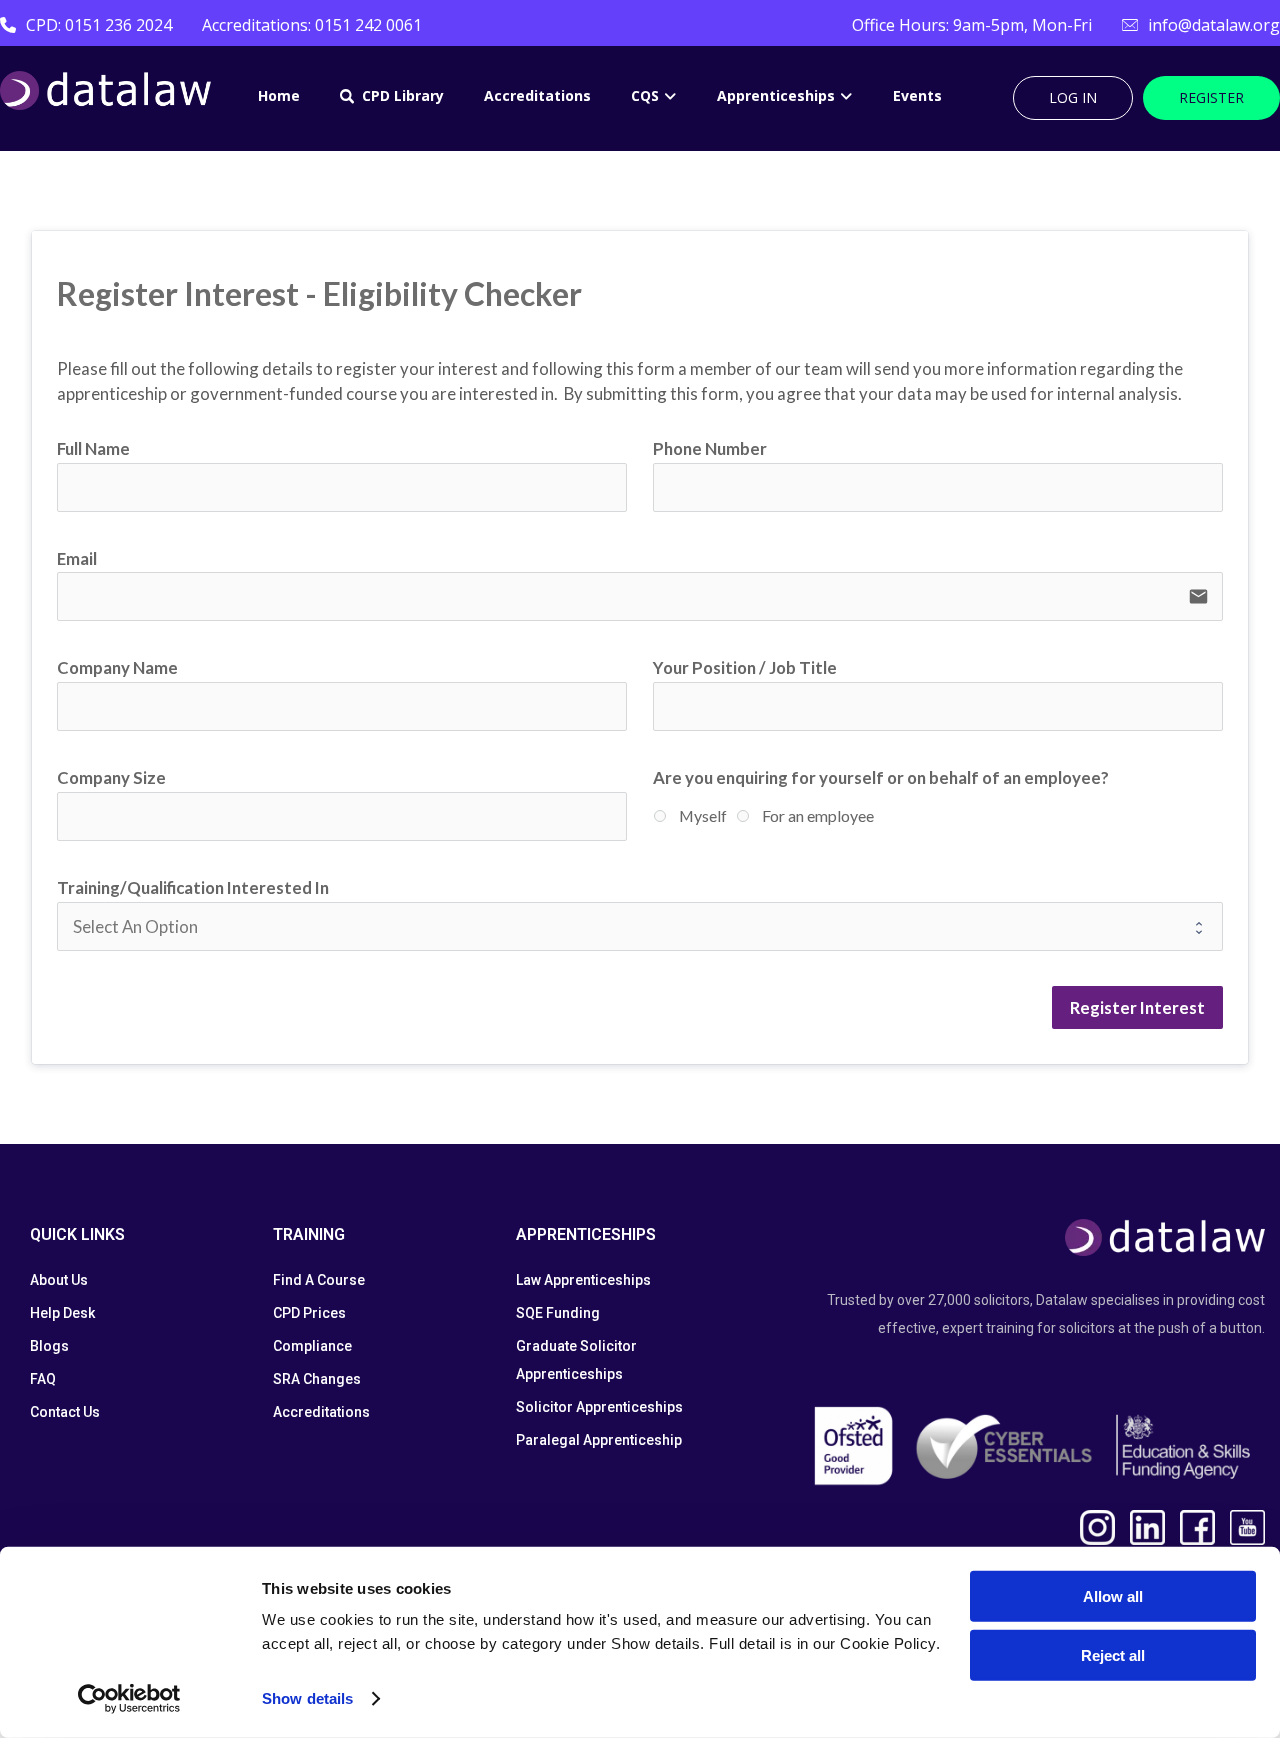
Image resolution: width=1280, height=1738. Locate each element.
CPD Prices (309, 1313)
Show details (307, 1698)
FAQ (43, 1379)
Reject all (1113, 1654)
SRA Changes (317, 1379)
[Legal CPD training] (105, 90)
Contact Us (65, 1412)
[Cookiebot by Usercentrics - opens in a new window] (129, 1699)
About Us (59, 1280)
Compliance (312, 1346)
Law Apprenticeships (583, 1280)
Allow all (1113, 1596)
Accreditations (321, 1412)
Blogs (49, 1346)
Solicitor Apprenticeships (599, 1407)
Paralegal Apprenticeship (599, 1440)
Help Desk (62, 1313)
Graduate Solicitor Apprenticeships (576, 1360)
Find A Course (319, 1280)
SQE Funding (558, 1313)
